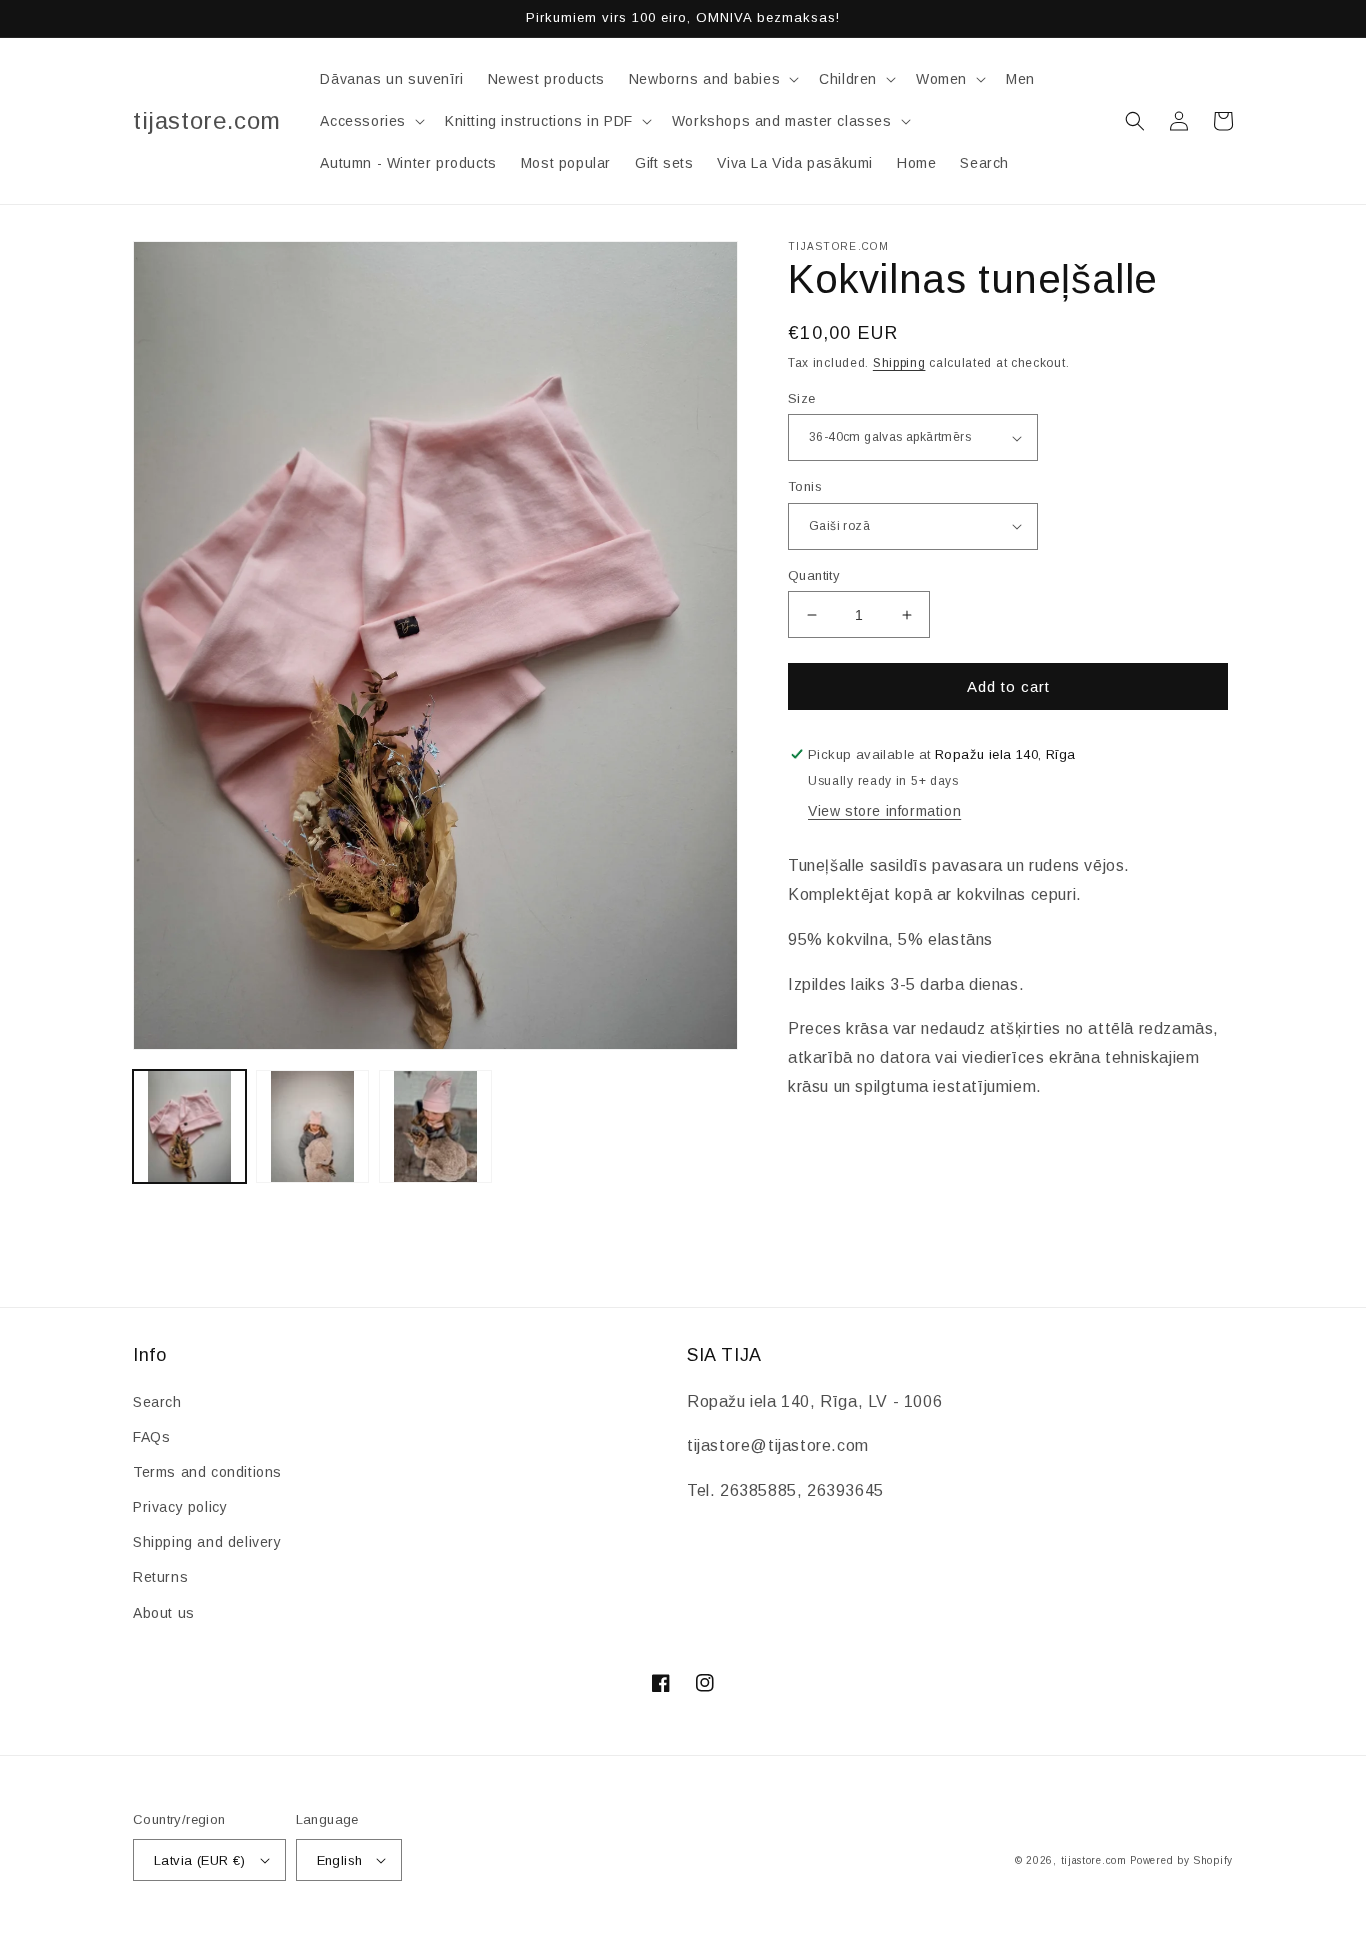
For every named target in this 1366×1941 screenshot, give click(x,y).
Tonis (805, 486)
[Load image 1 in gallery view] (189, 1126)
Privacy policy (180, 1507)
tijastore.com (1094, 1860)
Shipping (899, 363)
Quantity (814, 575)
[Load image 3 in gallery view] (435, 1126)
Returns (160, 1577)
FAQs (151, 1437)
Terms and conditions (207, 1472)
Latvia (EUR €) (200, 1860)
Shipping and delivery (207, 1542)
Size (802, 398)
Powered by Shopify (1181, 1860)
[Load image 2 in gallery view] (312, 1126)
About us (164, 1613)
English (340, 1860)
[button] (712, 79)
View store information (884, 811)
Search (157, 1402)
